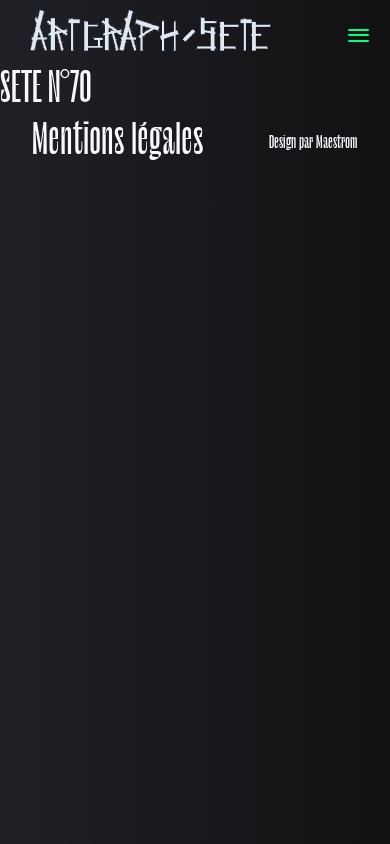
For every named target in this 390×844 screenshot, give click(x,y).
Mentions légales (118, 143)
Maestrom (337, 143)
